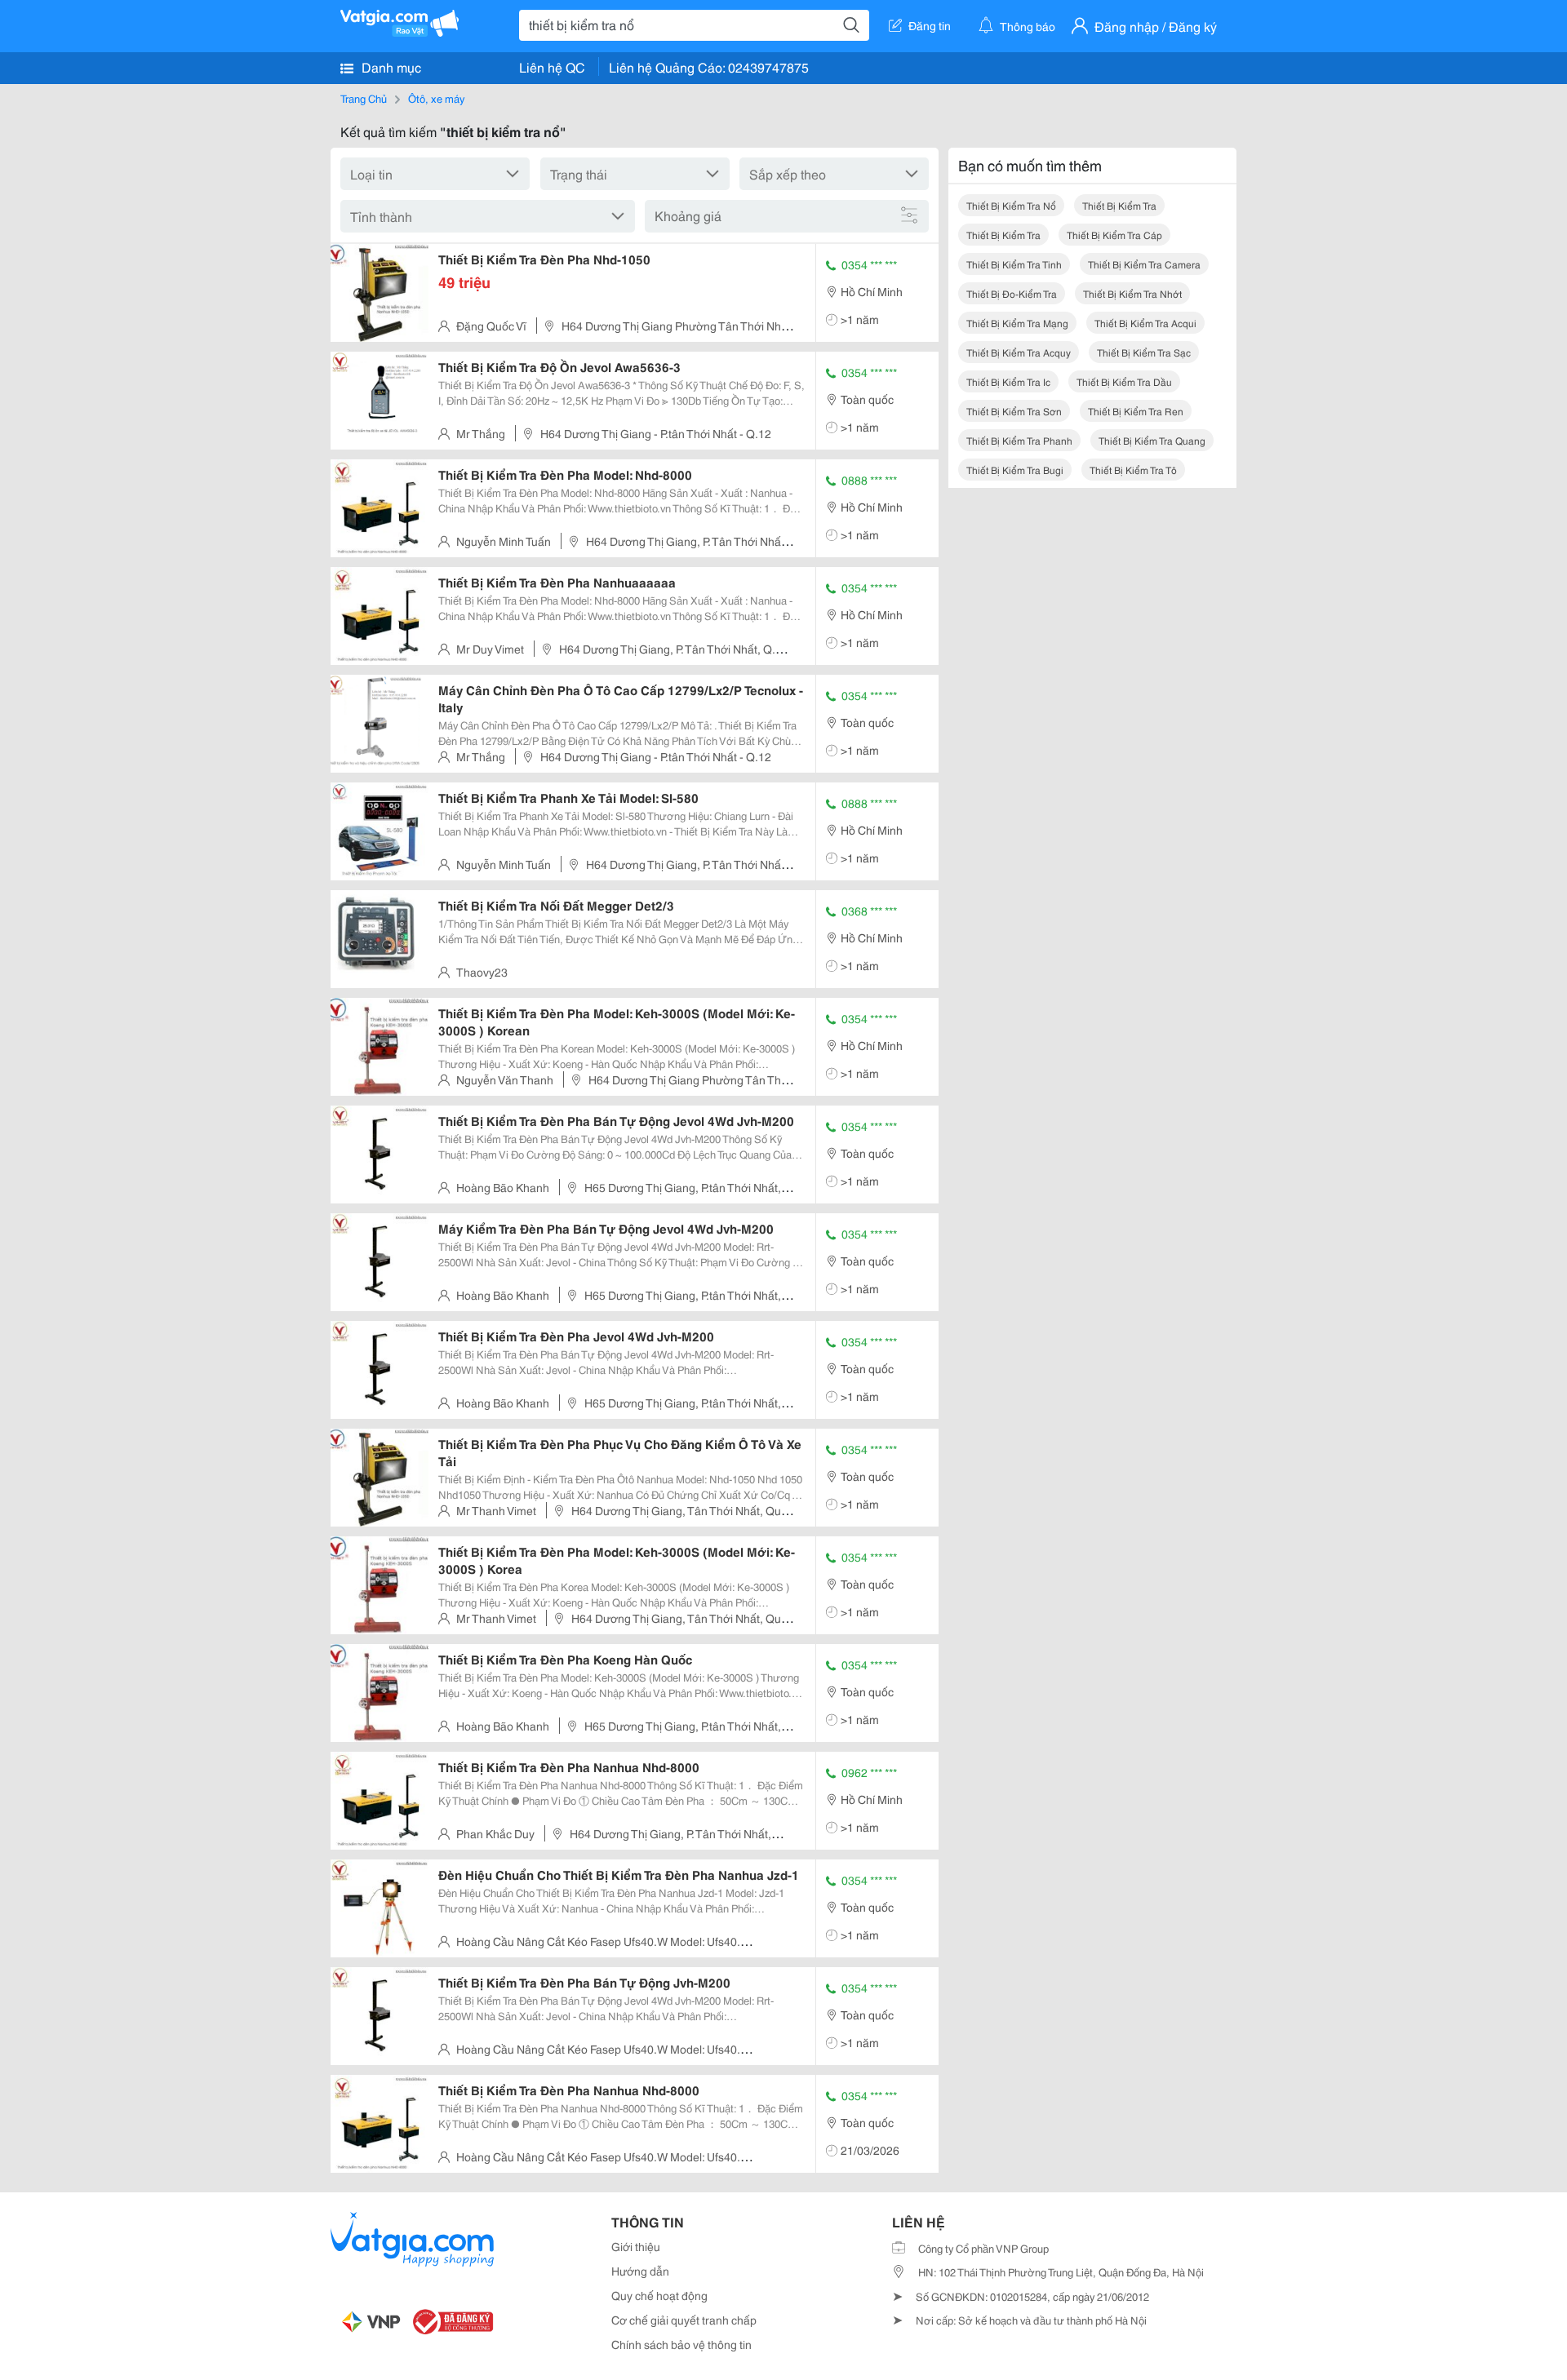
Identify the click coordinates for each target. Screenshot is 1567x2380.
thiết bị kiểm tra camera (1144, 264)
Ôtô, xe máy (436, 98)
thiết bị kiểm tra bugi (1015, 470)
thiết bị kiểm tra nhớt (1132, 293)
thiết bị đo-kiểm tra (1012, 293)
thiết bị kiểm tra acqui (1145, 323)
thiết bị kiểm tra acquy (1019, 352)
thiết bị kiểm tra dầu (1124, 381)
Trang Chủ (364, 98)
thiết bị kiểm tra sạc (1144, 352)
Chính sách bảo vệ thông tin (681, 2344)
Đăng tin (930, 25)
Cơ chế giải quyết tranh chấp (684, 2320)
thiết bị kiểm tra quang (1152, 440)
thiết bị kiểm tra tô (1133, 470)
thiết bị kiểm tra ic (1008, 381)
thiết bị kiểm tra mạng (1017, 323)
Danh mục (390, 66)
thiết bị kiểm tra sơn (1014, 411)
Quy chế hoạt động (659, 2295)
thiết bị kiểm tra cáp (1114, 235)
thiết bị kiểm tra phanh (1019, 440)
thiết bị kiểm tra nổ (1011, 205)
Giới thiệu (636, 2246)
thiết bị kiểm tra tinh (1014, 264)
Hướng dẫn (640, 2271)
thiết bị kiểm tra (1119, 205)
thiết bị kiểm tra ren (1136, 411)
